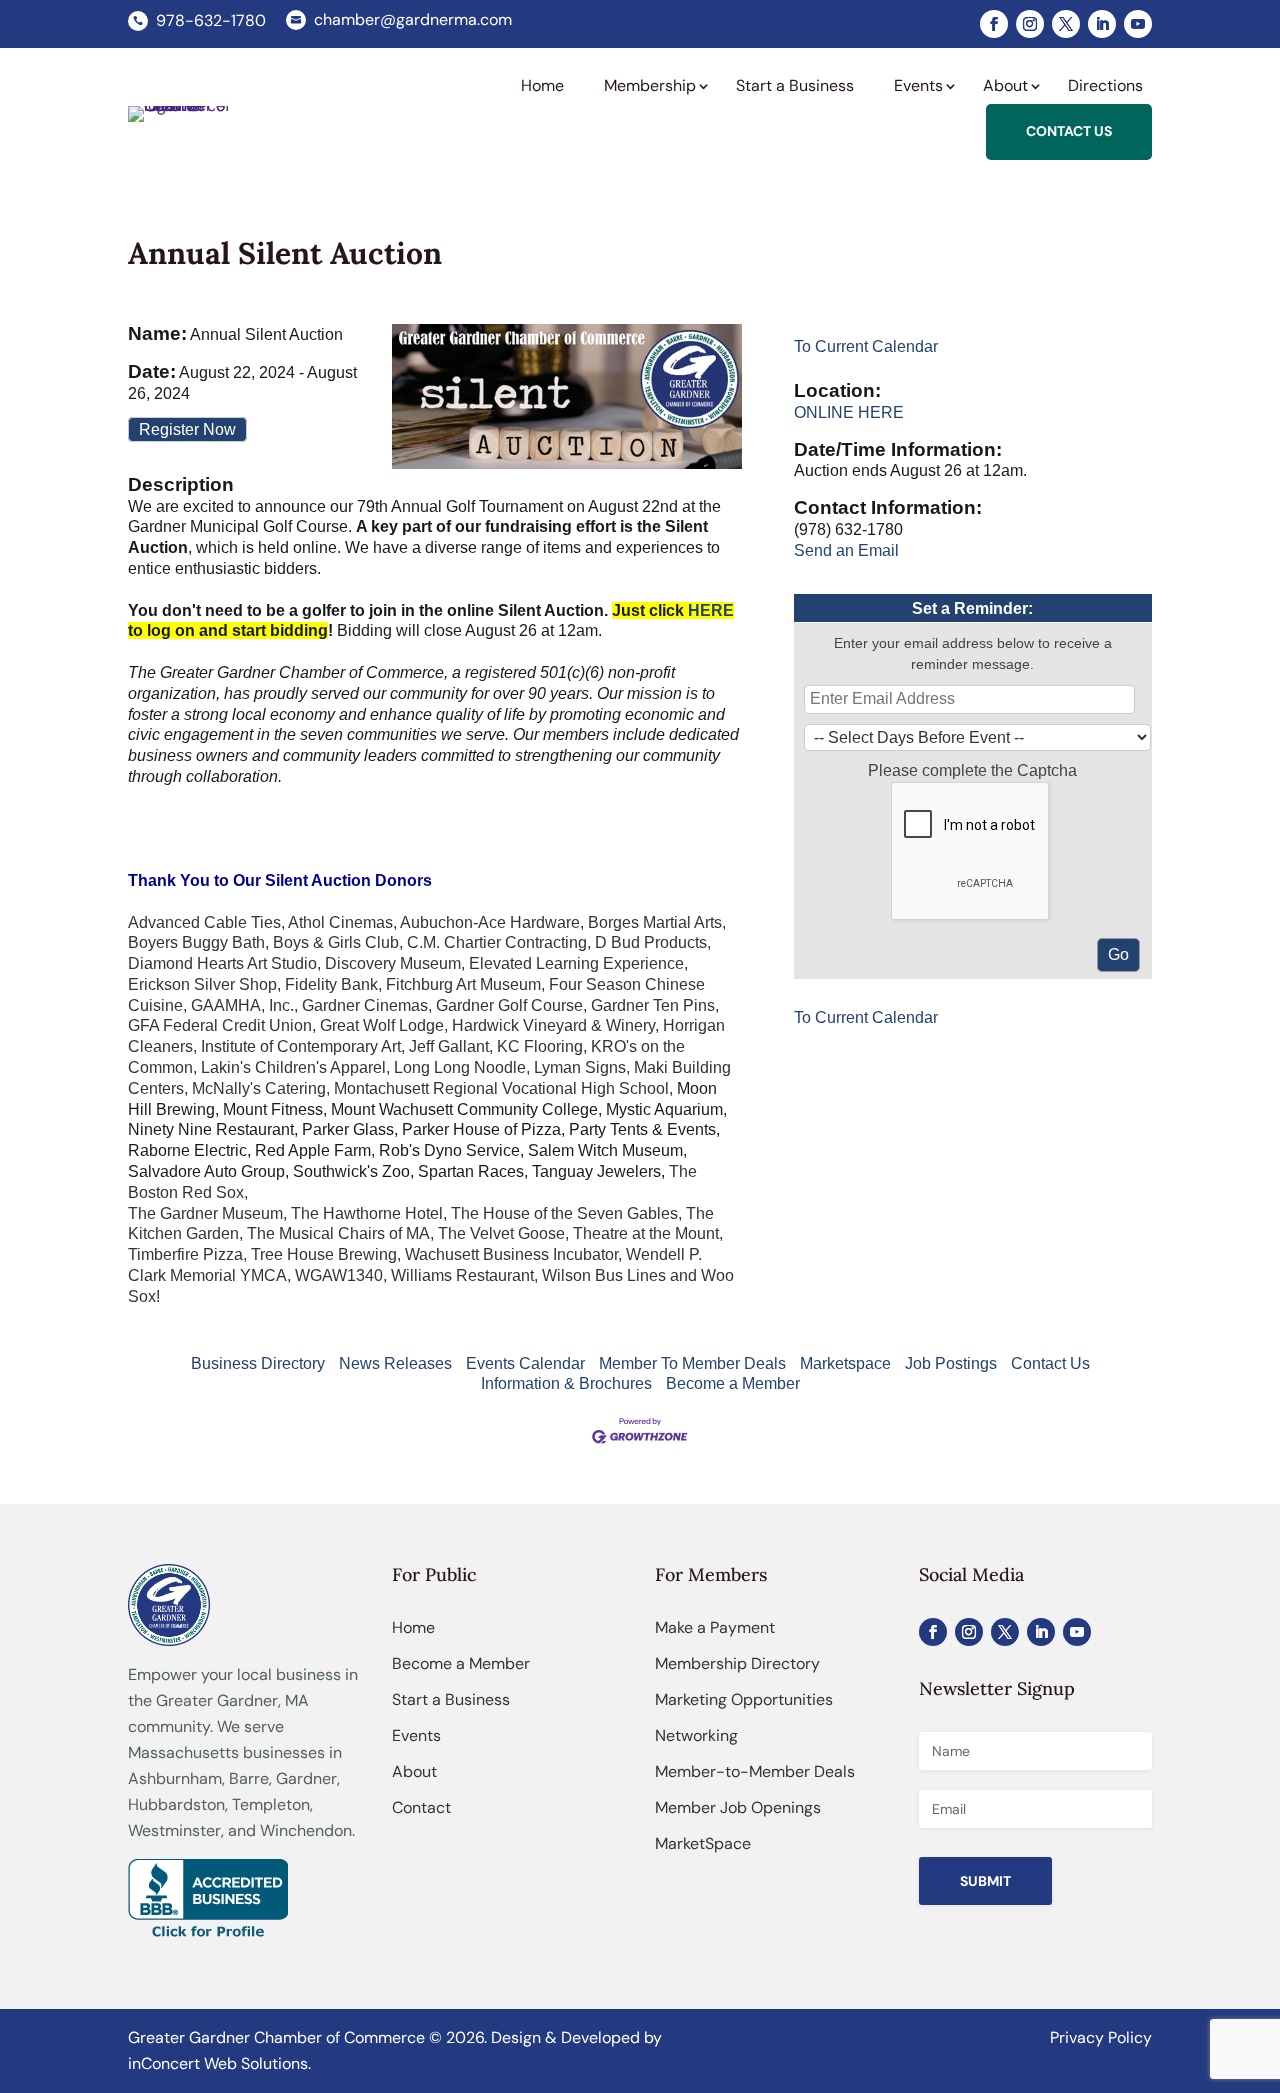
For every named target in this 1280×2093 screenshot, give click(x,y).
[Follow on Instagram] (1030, 24)
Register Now (187, 429)
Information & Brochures (566, 1383)
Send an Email (846, 550)
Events (416, 1735)
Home (413, 1627)
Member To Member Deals (692, 1363)
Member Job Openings (738, 1807)
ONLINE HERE (849, 412)
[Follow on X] (1066, 24)
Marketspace (845, 1363)
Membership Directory (737, 1663)
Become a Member (733, 1383)
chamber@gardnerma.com (413, 19)
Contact (421, 1807)
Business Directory (258, 1363)
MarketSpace (703, 1843)
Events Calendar (525, 1363)
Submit (985, 1881)
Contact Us (1050, 1363)
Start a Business (451, 1699)
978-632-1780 (211, 20)
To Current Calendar (866, 346)
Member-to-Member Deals (755, 1771)
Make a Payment (715, 1627)
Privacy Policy (1101, 2037)
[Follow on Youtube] (1138, 24)
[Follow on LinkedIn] (1102, 24)
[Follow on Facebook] (994, 24)
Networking (696, 1735)
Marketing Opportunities (744, 1699)
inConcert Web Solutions (218, 2063)
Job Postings (951, 1363)
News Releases (395, 1363)
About (414, 1771)
